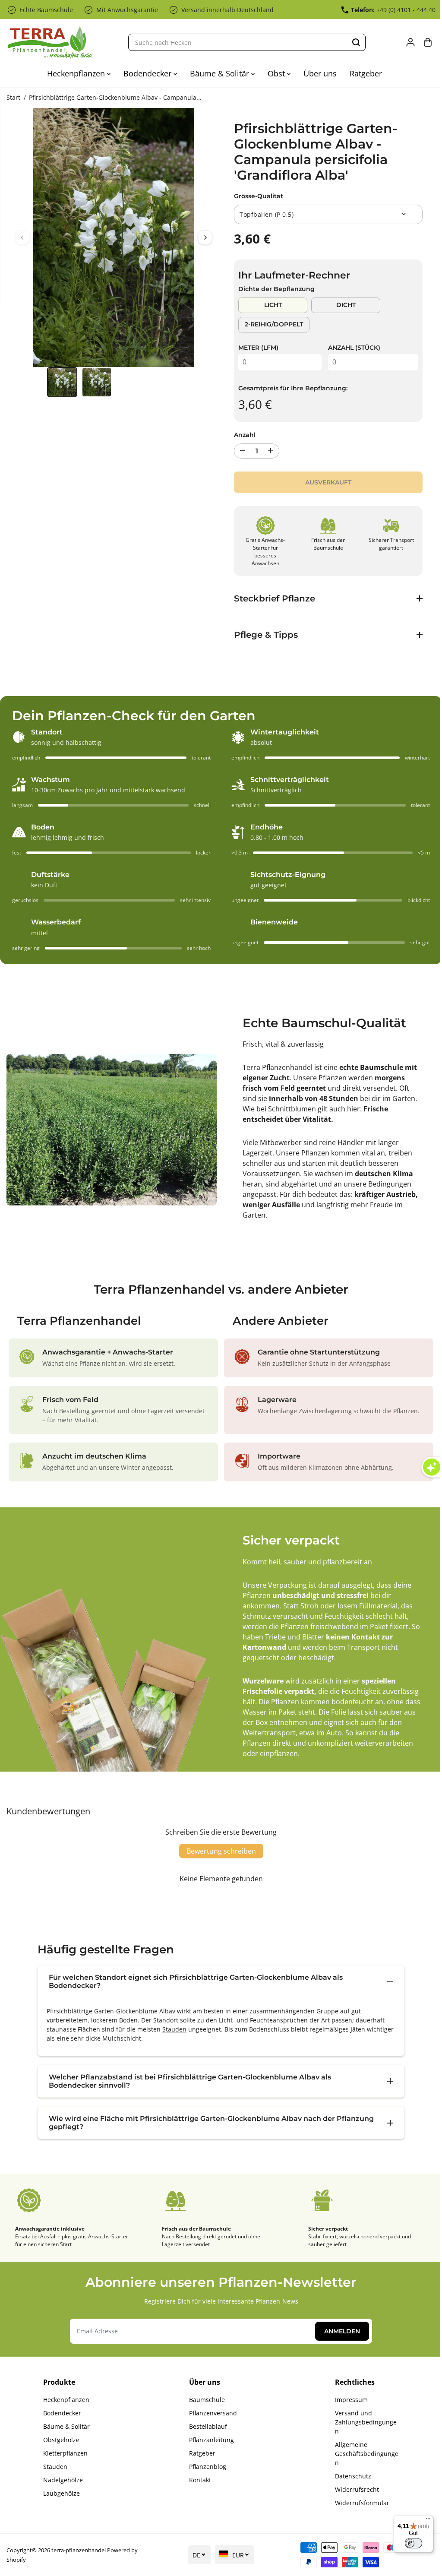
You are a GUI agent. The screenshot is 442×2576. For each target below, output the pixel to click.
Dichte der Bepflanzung (276, 289)
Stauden (172, 2029)
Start (13, 97)
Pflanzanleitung (209, 2440)
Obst (277, 73)
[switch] (409, 2543)
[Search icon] (356, 42)
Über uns (320, 73)
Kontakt (198, 2480)
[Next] (205, 237)
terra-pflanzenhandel (79, 2550)
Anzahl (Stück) (354, 348)
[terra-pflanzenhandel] (50, 43)
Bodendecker (148, 73)
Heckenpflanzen (77, 73)
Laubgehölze (61, 2493)
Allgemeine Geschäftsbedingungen (363, 2454)
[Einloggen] (410, 42)
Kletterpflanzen (65, 2453)
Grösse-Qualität (259, 196)
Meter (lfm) (258, 348)
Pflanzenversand (211, 2413)
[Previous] (22, 237)
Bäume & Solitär (221, 73)
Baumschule (205, 2400)
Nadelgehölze (63, 2480)
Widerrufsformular (359, 2503)
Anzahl (245, 435)
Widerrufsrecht (354, 2489)
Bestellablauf (206, 2426)
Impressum (348, 2400)
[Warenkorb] (428, 42)
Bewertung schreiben (219, 1851)
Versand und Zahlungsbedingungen (362, 2422)
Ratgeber (366, 73)
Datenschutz (350, 2476)
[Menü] (424, 2521)
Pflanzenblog (205, 2467)
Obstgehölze (61, 2440)
